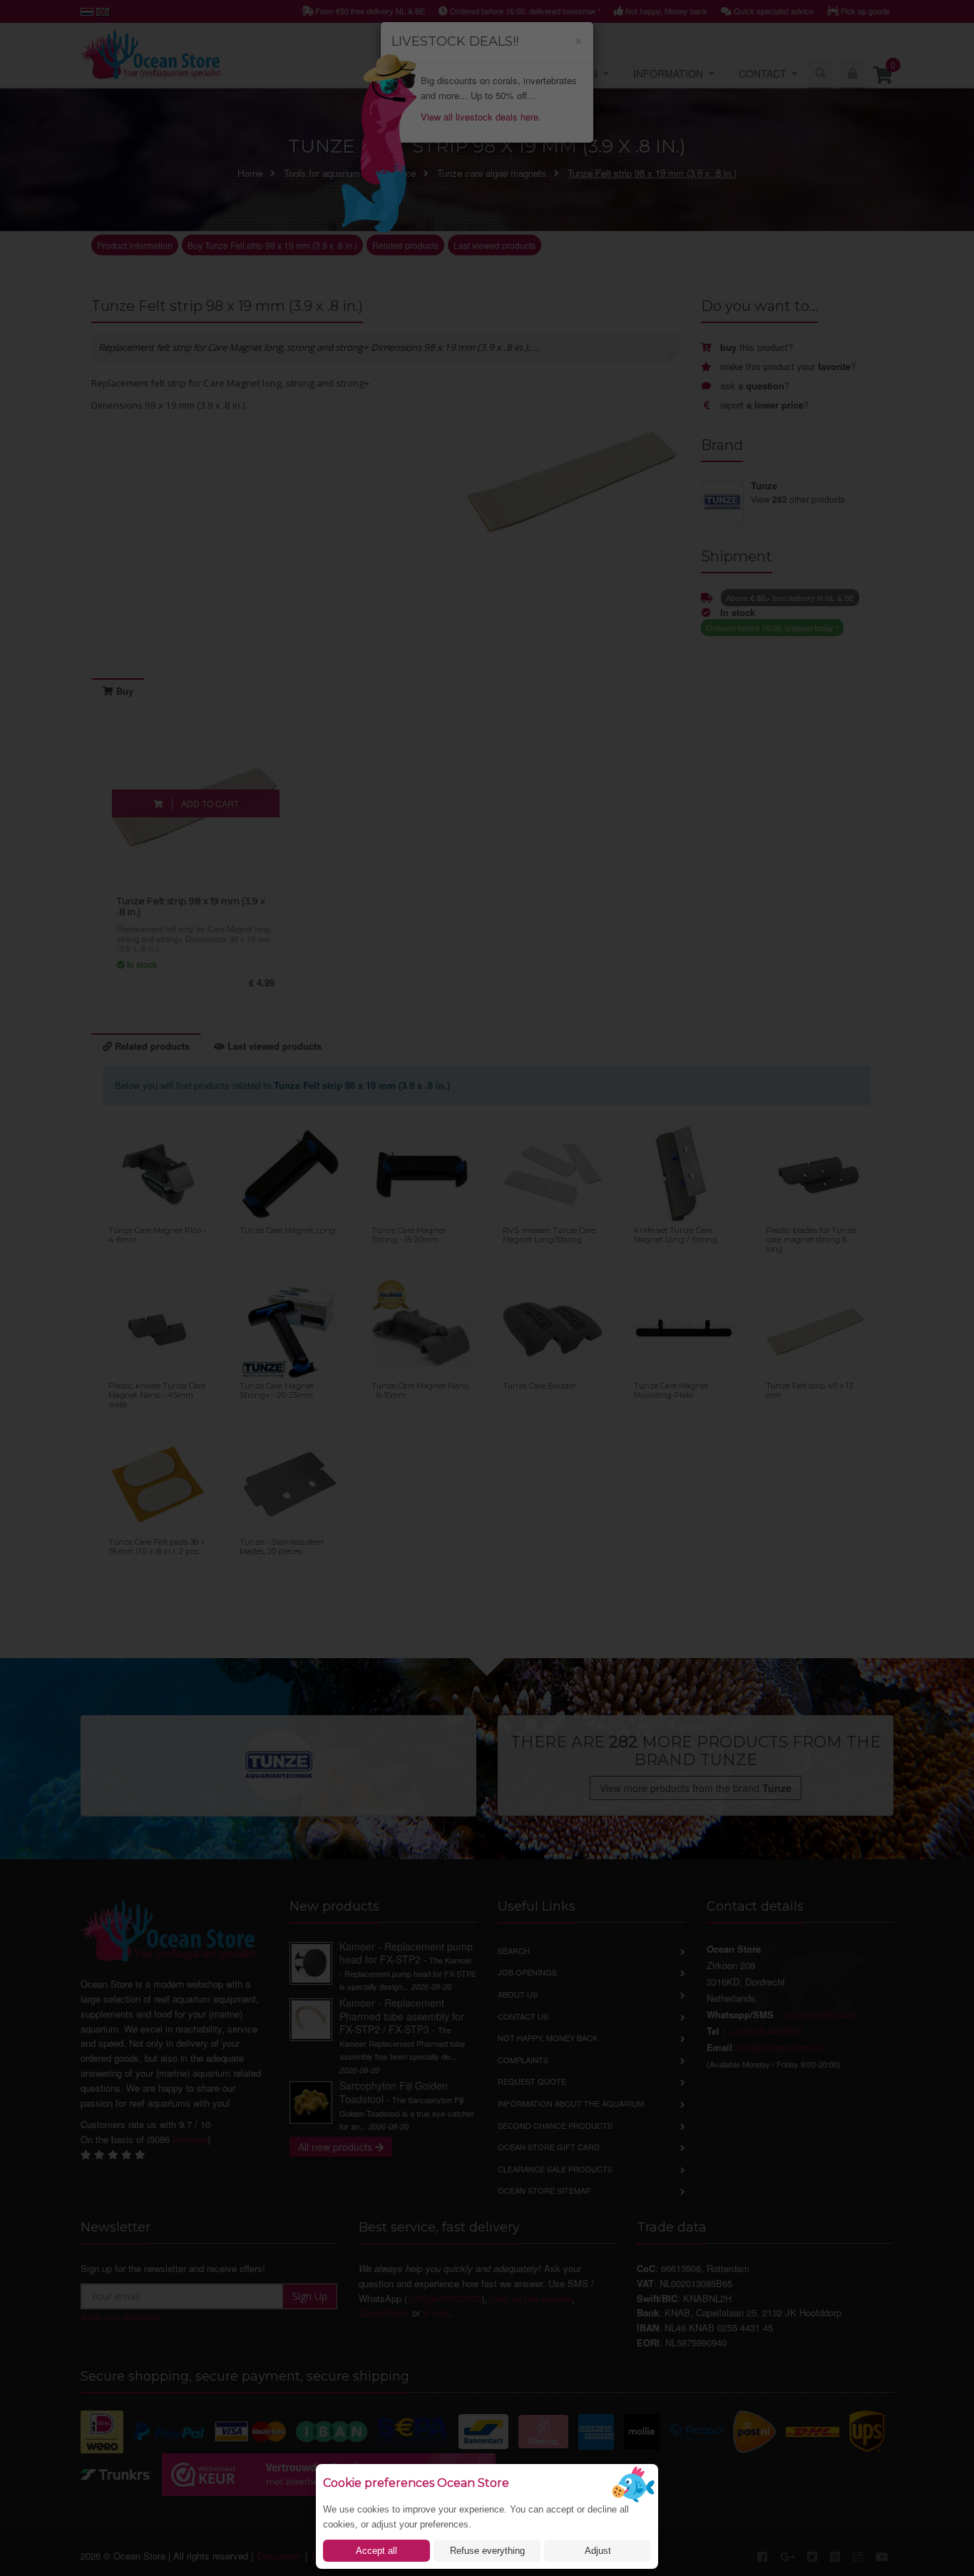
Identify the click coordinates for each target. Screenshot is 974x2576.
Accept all (376, 2551)
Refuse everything (487, 2551)
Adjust (598, 2551)
